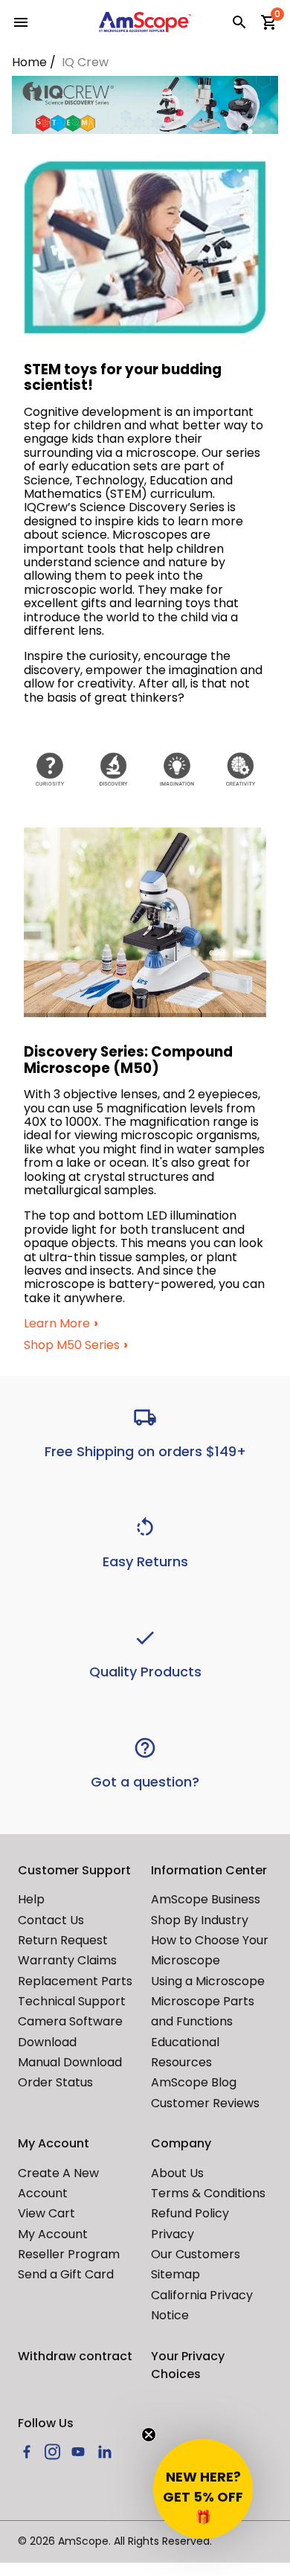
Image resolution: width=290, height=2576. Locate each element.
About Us (177, 2173)
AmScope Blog (194, 2082)
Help (31, 1899)
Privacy (173, 2234)
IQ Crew (85, 62)
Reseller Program (69, 2254)
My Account (53, 2234)
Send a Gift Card (66, 2274)
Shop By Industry (200, 1920)
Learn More (57, 1324)
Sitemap (175, 2274)
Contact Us (51, 1920)
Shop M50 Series (72, 1345)
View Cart (46, 2213)
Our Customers (196, 2254)
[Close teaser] (149, 2435)
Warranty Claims (67, 1960)
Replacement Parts (75, 1981)
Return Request (63, 1940)
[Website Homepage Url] (145, 22)
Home (29, 62)
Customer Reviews (205, 2103)
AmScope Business (206, 1899)
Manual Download (70, 2062)
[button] (203, 2489)
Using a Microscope (208, 1981)
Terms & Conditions (208, 2193)
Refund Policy (190, 2213)
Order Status (55, 2082)
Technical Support (72, 2001)
